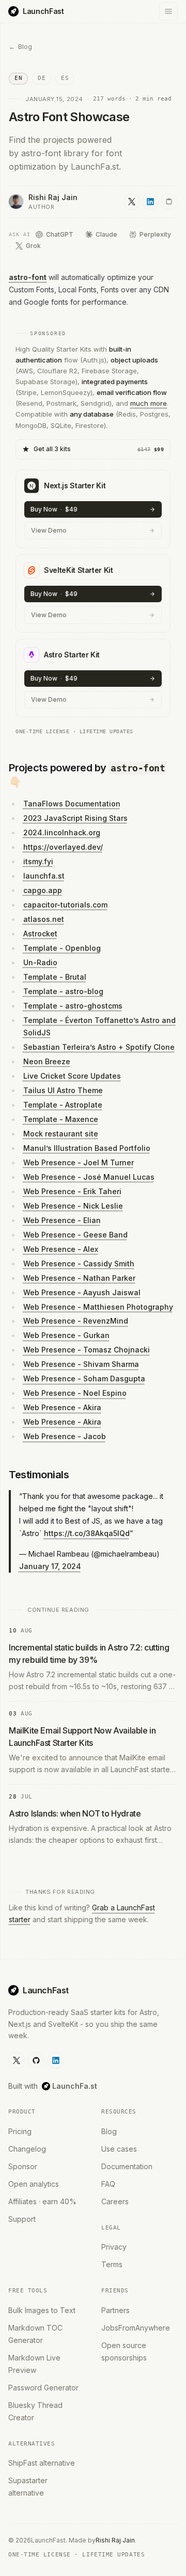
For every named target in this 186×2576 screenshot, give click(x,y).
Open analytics (34, 2184)
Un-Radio (40, 962)
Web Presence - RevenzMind (76, 1321)
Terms (112, 2264)
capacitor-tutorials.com (65, 905)
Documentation (127, 2166)
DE (42, 78)
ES (65, 78)
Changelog (27, 2149)
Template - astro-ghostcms (73, 1006)
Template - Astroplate (63, 1105)
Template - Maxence (61, 1119)
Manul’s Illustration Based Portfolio (87, 1148)
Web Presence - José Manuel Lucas (89, 1177)
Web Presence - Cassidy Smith (79, 1264)
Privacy (114, 2247)
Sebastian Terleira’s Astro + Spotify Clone (99, 1047)
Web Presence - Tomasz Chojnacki (87, 1350)
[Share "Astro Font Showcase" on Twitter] (132, 202)
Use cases (119, 2149)
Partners (115, 2310)
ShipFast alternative (42, 2463)
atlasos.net (44, 919)
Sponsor (23, 2166)
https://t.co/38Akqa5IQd (87, 1533)
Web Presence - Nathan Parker (79, 1278)
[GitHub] (36, 2060)
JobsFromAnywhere (136, 2328)
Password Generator (43, 2388)
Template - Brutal (55, 977)
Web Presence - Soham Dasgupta (84, 1378)
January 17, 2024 (50, 1566)
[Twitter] (17, 2060)
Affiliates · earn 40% (42, 2201)
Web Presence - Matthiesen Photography (98, 1307)
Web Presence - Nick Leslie (73, 1206)
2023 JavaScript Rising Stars (75, 818)
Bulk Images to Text (42, 2310)
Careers (115, 2201)
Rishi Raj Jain (115, 2540)
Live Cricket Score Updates (72, 1076)
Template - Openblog (62, 948)
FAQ (108, 2184)
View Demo (49, 530)
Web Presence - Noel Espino (75, 1393)
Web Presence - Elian (62, 1220)
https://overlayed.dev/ (63, 847)
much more (149, 403)
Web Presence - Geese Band (75, 1235)
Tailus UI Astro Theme (63, 1090)
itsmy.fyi (38, 861)
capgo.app (43, 890)
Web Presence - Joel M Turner (79, 1162)
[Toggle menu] (168, 11)
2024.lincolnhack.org (62, 832)
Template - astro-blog (63, 991)
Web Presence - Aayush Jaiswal (82, 1292)
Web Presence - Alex (61, 1249)
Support (22, 2219)
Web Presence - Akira (62, 1407)
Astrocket (40, 934)
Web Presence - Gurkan (66, 1335)
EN (18, 78)
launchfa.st (44, 876)
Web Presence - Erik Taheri (72, 1191)
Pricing (20, 2131)
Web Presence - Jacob (65, 1436)
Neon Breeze (47, 1061)
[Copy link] (169, 202)
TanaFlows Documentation (72, 804)
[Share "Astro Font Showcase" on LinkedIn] (150, 202)
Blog (109, 2131)
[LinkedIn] (56, 2060)
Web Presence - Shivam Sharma (81, 1364)
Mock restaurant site (61, 1134)
